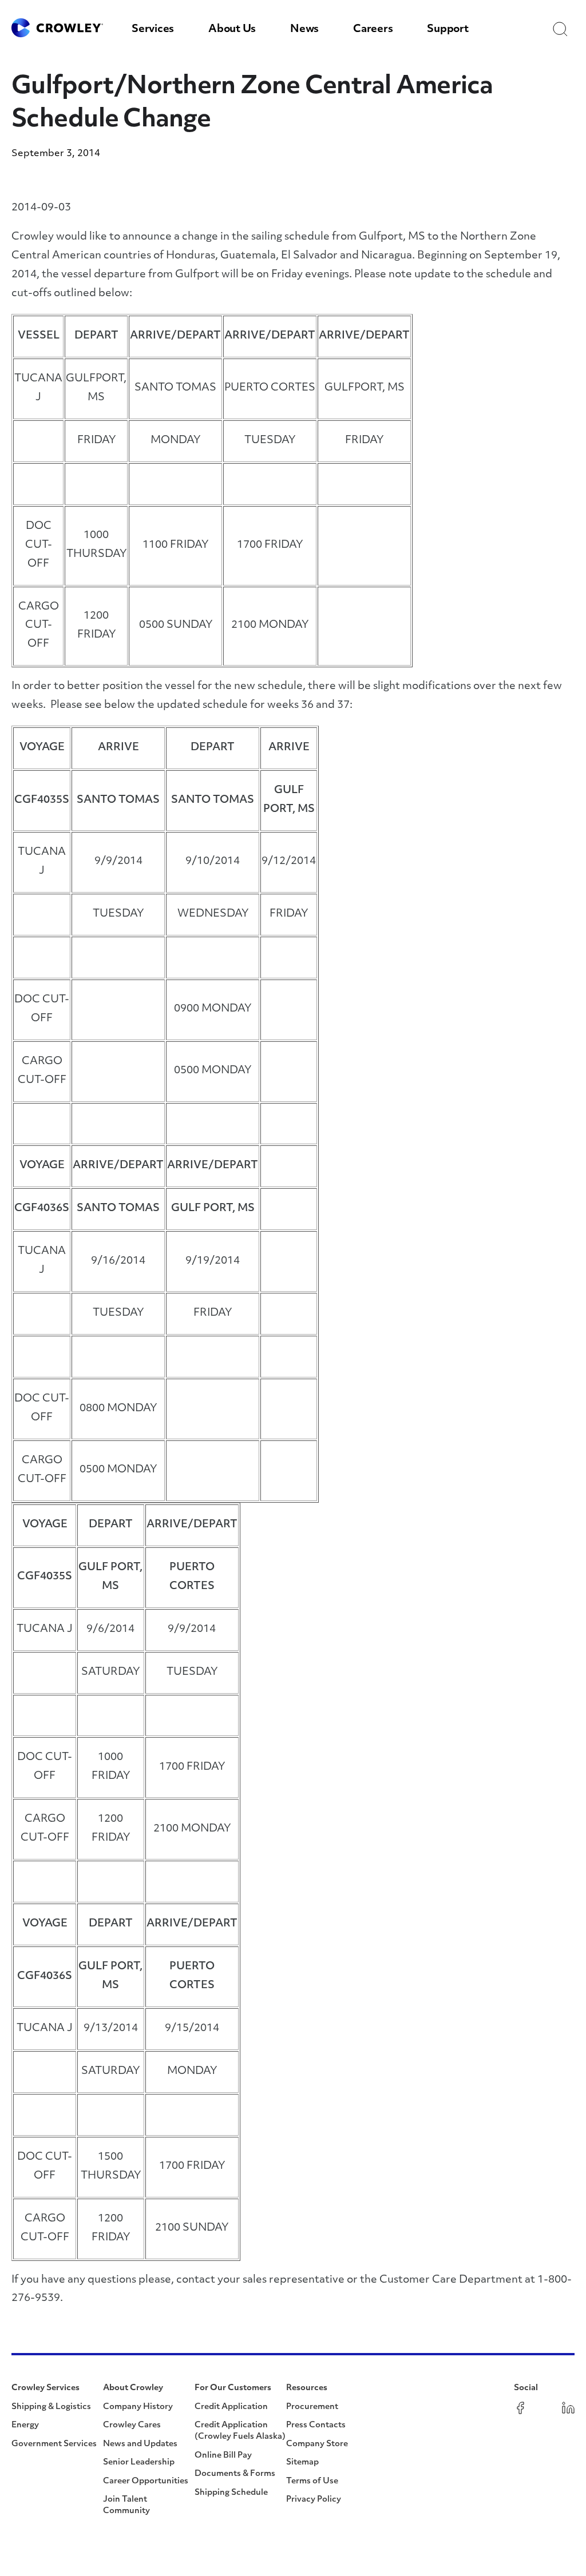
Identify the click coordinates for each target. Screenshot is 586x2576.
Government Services (54, 2444)
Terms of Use (312, 2481)
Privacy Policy (314, 2500)
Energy (25, 2425)
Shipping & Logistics (51, 2407)
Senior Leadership (139, 2462)
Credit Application (231, 2407)
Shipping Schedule (231, 2493)
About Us (232, 30)
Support (448, 30)
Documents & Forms (235, 2474)
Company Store (317, 2444)
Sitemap (302, 2462)
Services (153, 30)
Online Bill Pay (223, 2456)
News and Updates (140, 2444)
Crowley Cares (132, 2425)
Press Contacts (316, 2425)
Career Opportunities (146, 2481)
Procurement (312, 2407)
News (304, 30)
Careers (373, 30)
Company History (138, 2407)
